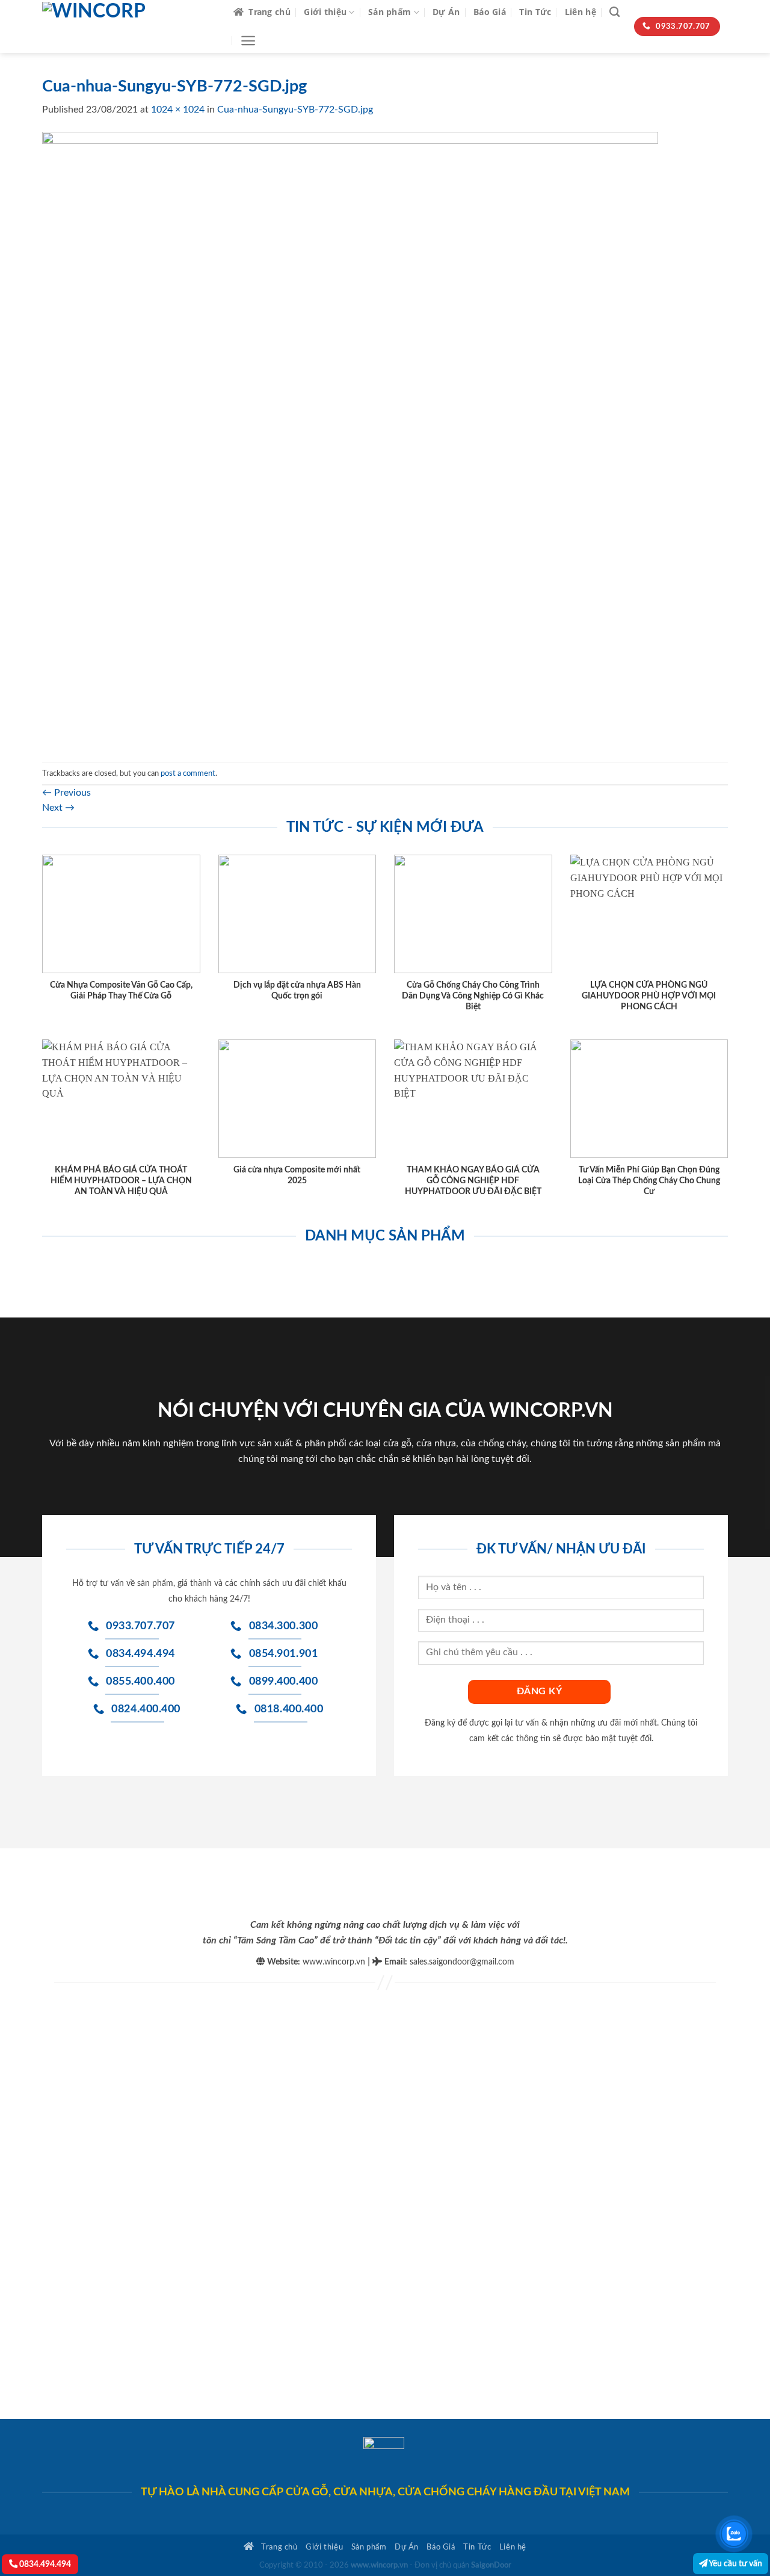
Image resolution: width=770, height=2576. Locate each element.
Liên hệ (581, 12)
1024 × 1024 (178, 110)
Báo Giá (490, 12)
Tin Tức (535, 12)
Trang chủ (269, 12)
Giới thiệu (325, 12)
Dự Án (446, 12)
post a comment (188, 773)
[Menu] (248, 41)
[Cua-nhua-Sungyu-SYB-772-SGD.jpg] (350, 439)
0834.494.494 (44, 2564)
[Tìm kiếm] (614, 12)
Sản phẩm (390, 12)
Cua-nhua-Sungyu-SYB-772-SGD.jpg (295, 110)
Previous (66, 793)
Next (58, 808)
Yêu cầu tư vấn (735, 2564)
